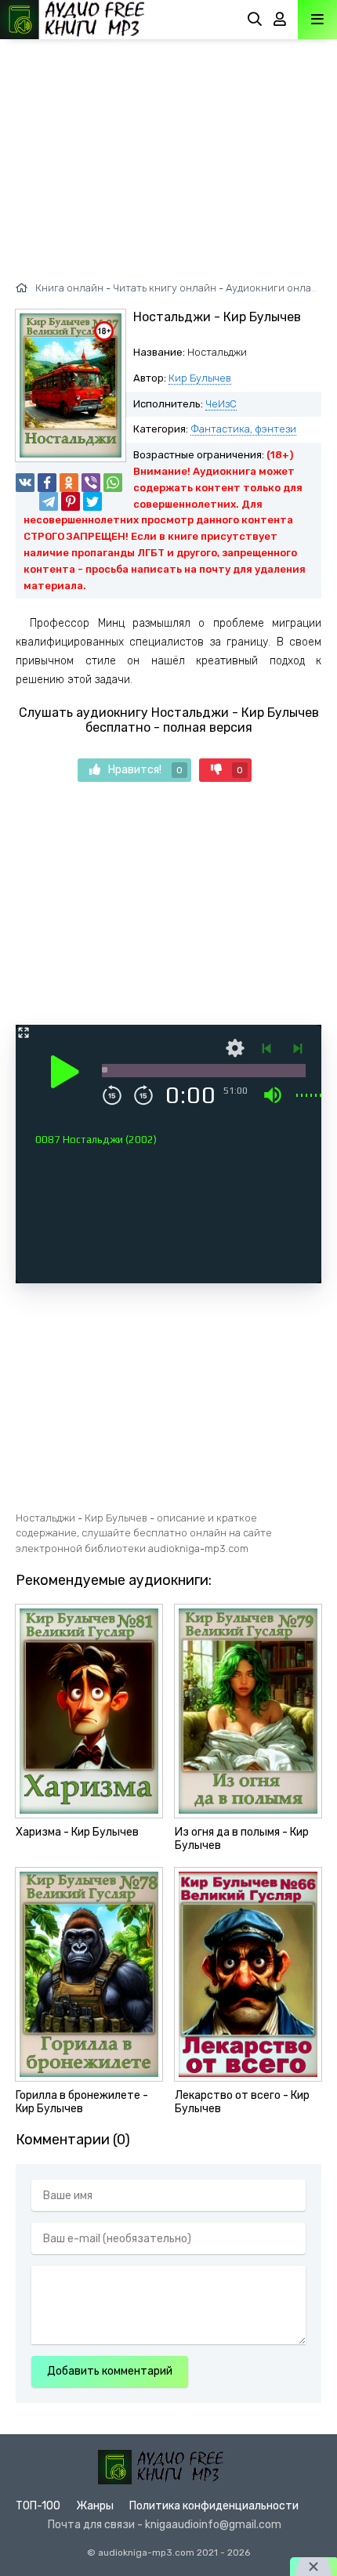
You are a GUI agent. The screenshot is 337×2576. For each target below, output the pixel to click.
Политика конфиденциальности (214, 2506)
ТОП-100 (38, 2506)
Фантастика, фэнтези (243, 429)
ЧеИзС (221, 404)
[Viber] (91, 483)
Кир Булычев (200, 378)
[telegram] (49, 501)
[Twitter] (92, 501)
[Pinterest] (71, 501)
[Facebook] (47, 483)
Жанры (95, 2506)
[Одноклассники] (69, 483)
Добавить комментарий (110, 2371)
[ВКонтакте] (25, 483)
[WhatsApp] (113, 483)
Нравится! (145, 770)
